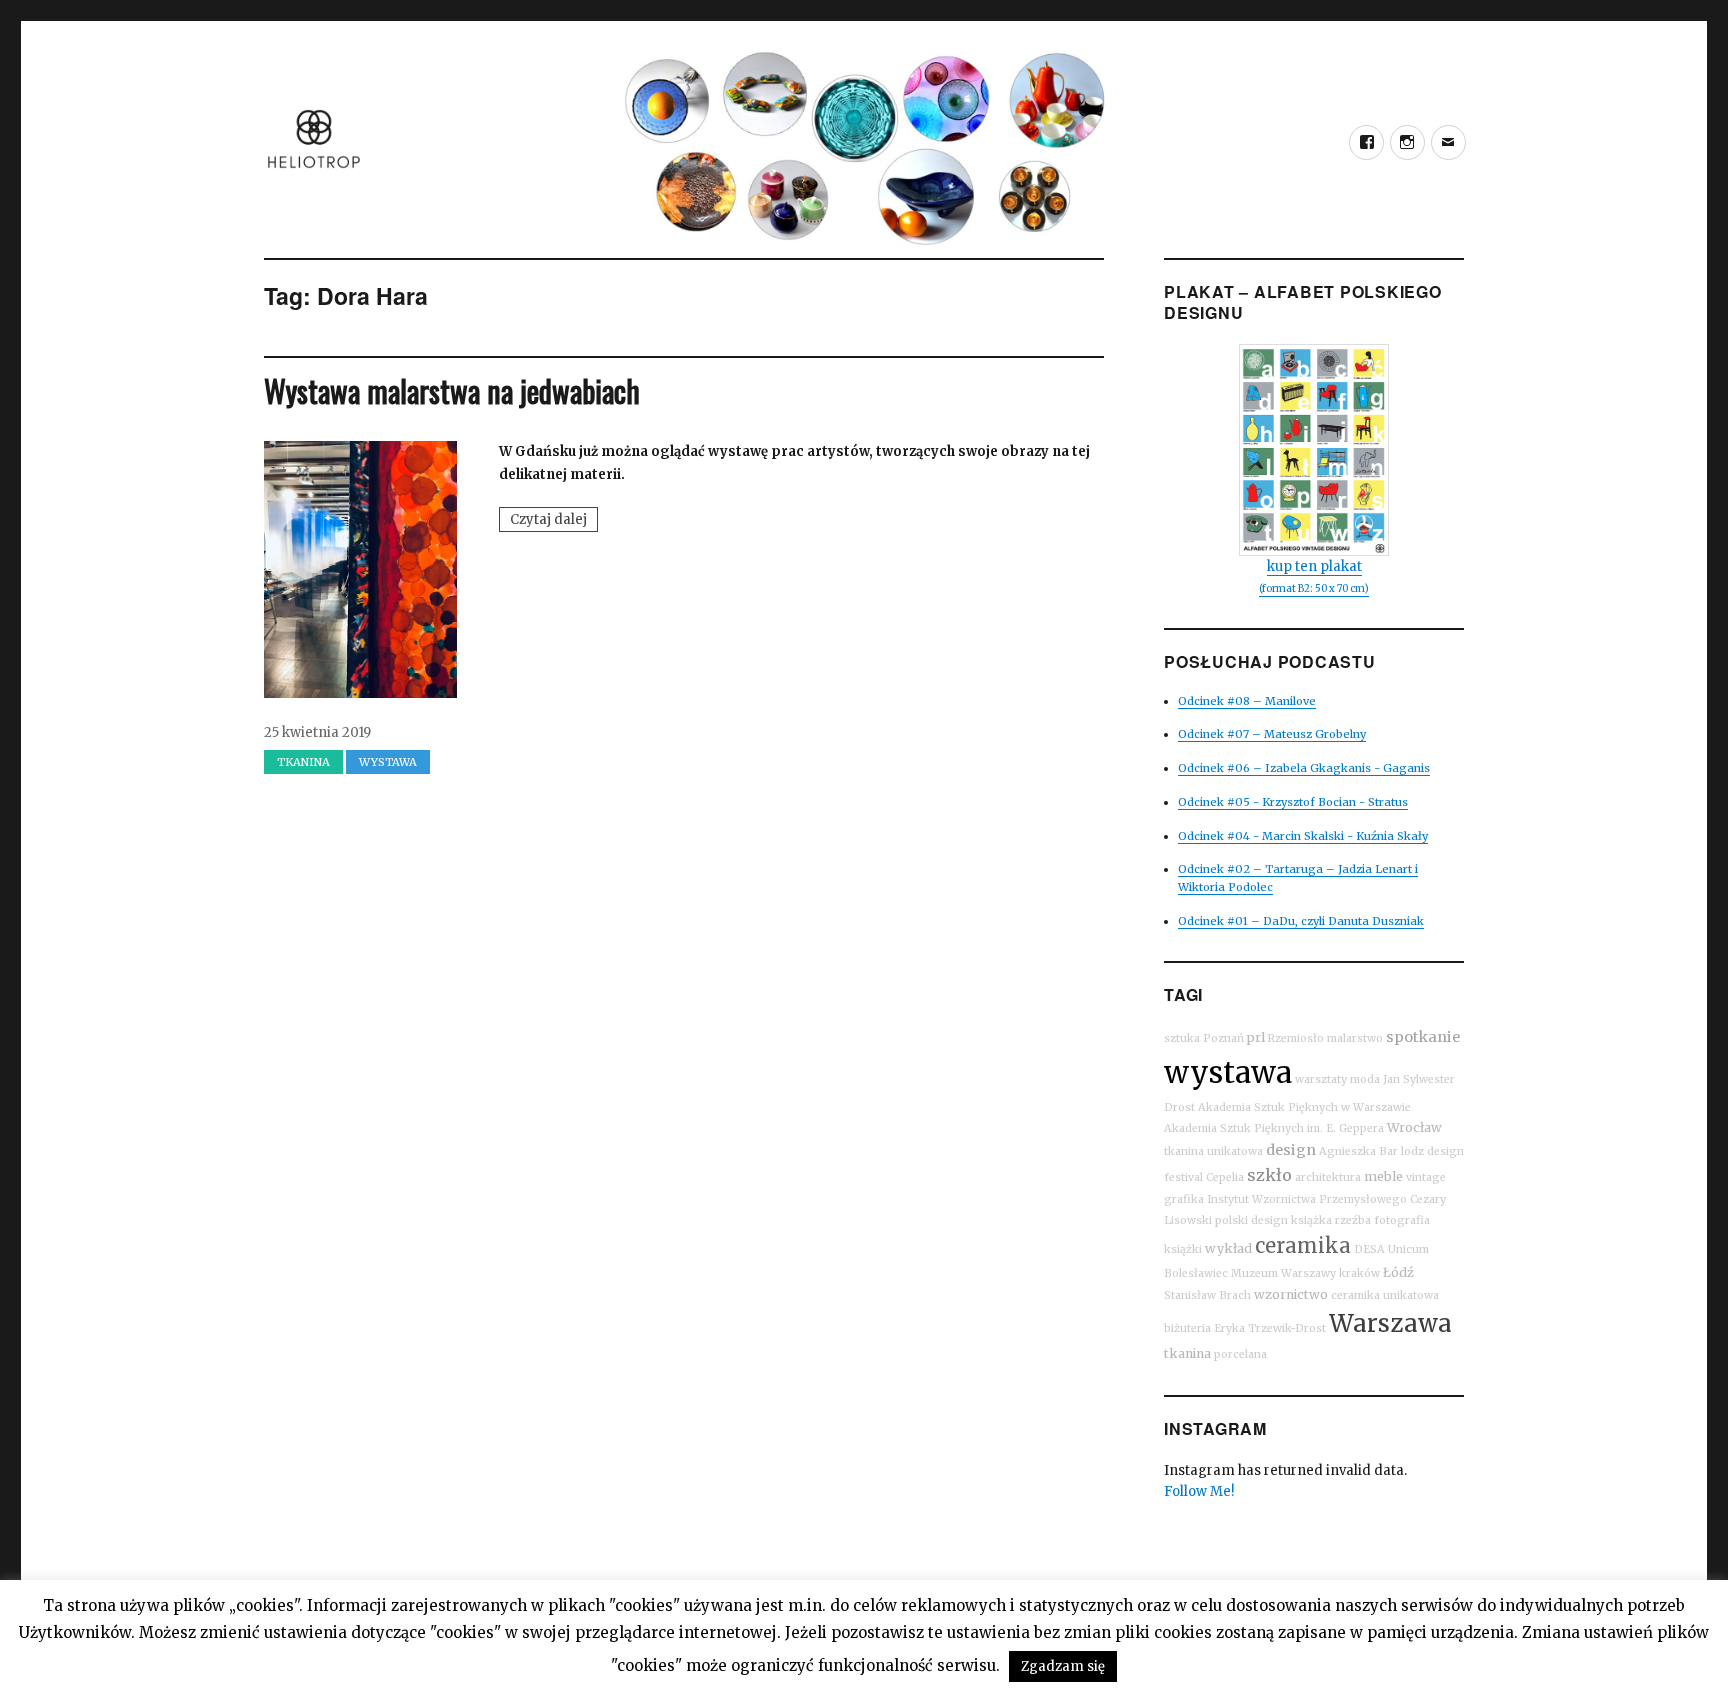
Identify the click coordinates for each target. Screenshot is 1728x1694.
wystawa (1228, 1072)
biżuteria (1187, 1328)
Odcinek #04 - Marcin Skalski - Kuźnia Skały (1303, 836)
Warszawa (1390, 1323)
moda (1365, 1079)
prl (1256, 1037)
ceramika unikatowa (1385, 1295)
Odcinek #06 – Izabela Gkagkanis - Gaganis (1304, 768)
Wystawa (388, 762)
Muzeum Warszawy (1283, 1273)
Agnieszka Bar (1358, 1151)
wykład (1228, 1248)
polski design (1251, 1220)
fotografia (1402, 1220)
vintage (1426, 1177)
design (1291, 1150)
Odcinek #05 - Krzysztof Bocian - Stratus (1293, 802)
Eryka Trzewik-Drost (1270, 1328)
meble (1383, 1176)
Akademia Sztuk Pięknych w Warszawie (1304, 1107)
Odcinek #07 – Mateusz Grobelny (1272, 734)
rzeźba (1353, 1220)
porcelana (1240, 1354)
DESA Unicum (1391, 1249)
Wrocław (1414, 1127)
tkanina (1187, 1353)
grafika (1184, 1199)
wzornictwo (1291, 1294)
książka (1311, 1220)
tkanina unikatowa (1213, 1151)
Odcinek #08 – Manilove (1247, 701)
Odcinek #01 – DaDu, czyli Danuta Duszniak (1301, 921)
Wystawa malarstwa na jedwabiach (452, 390)
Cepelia (1225, 1177)
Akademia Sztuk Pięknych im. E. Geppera (1274, 1128)
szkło (1269, 1175)
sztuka (1182, 1038)
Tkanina (303, 762)
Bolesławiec (1196, 1273)
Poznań (1223, 1038)
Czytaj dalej (554, 521)
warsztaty (1321, 1079)
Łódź (1398, 1272)
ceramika (1303, 1245)
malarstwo (1355, 1038)
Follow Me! (1199, 1491)
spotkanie (1423, 1037)
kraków (1359, 1273)
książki (1183, 1249)
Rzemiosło (1296, 1038)
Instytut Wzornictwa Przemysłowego (1307, 1199)
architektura (1328, 1177)
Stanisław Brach (1207, 1295)
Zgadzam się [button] (1063, 1666)
